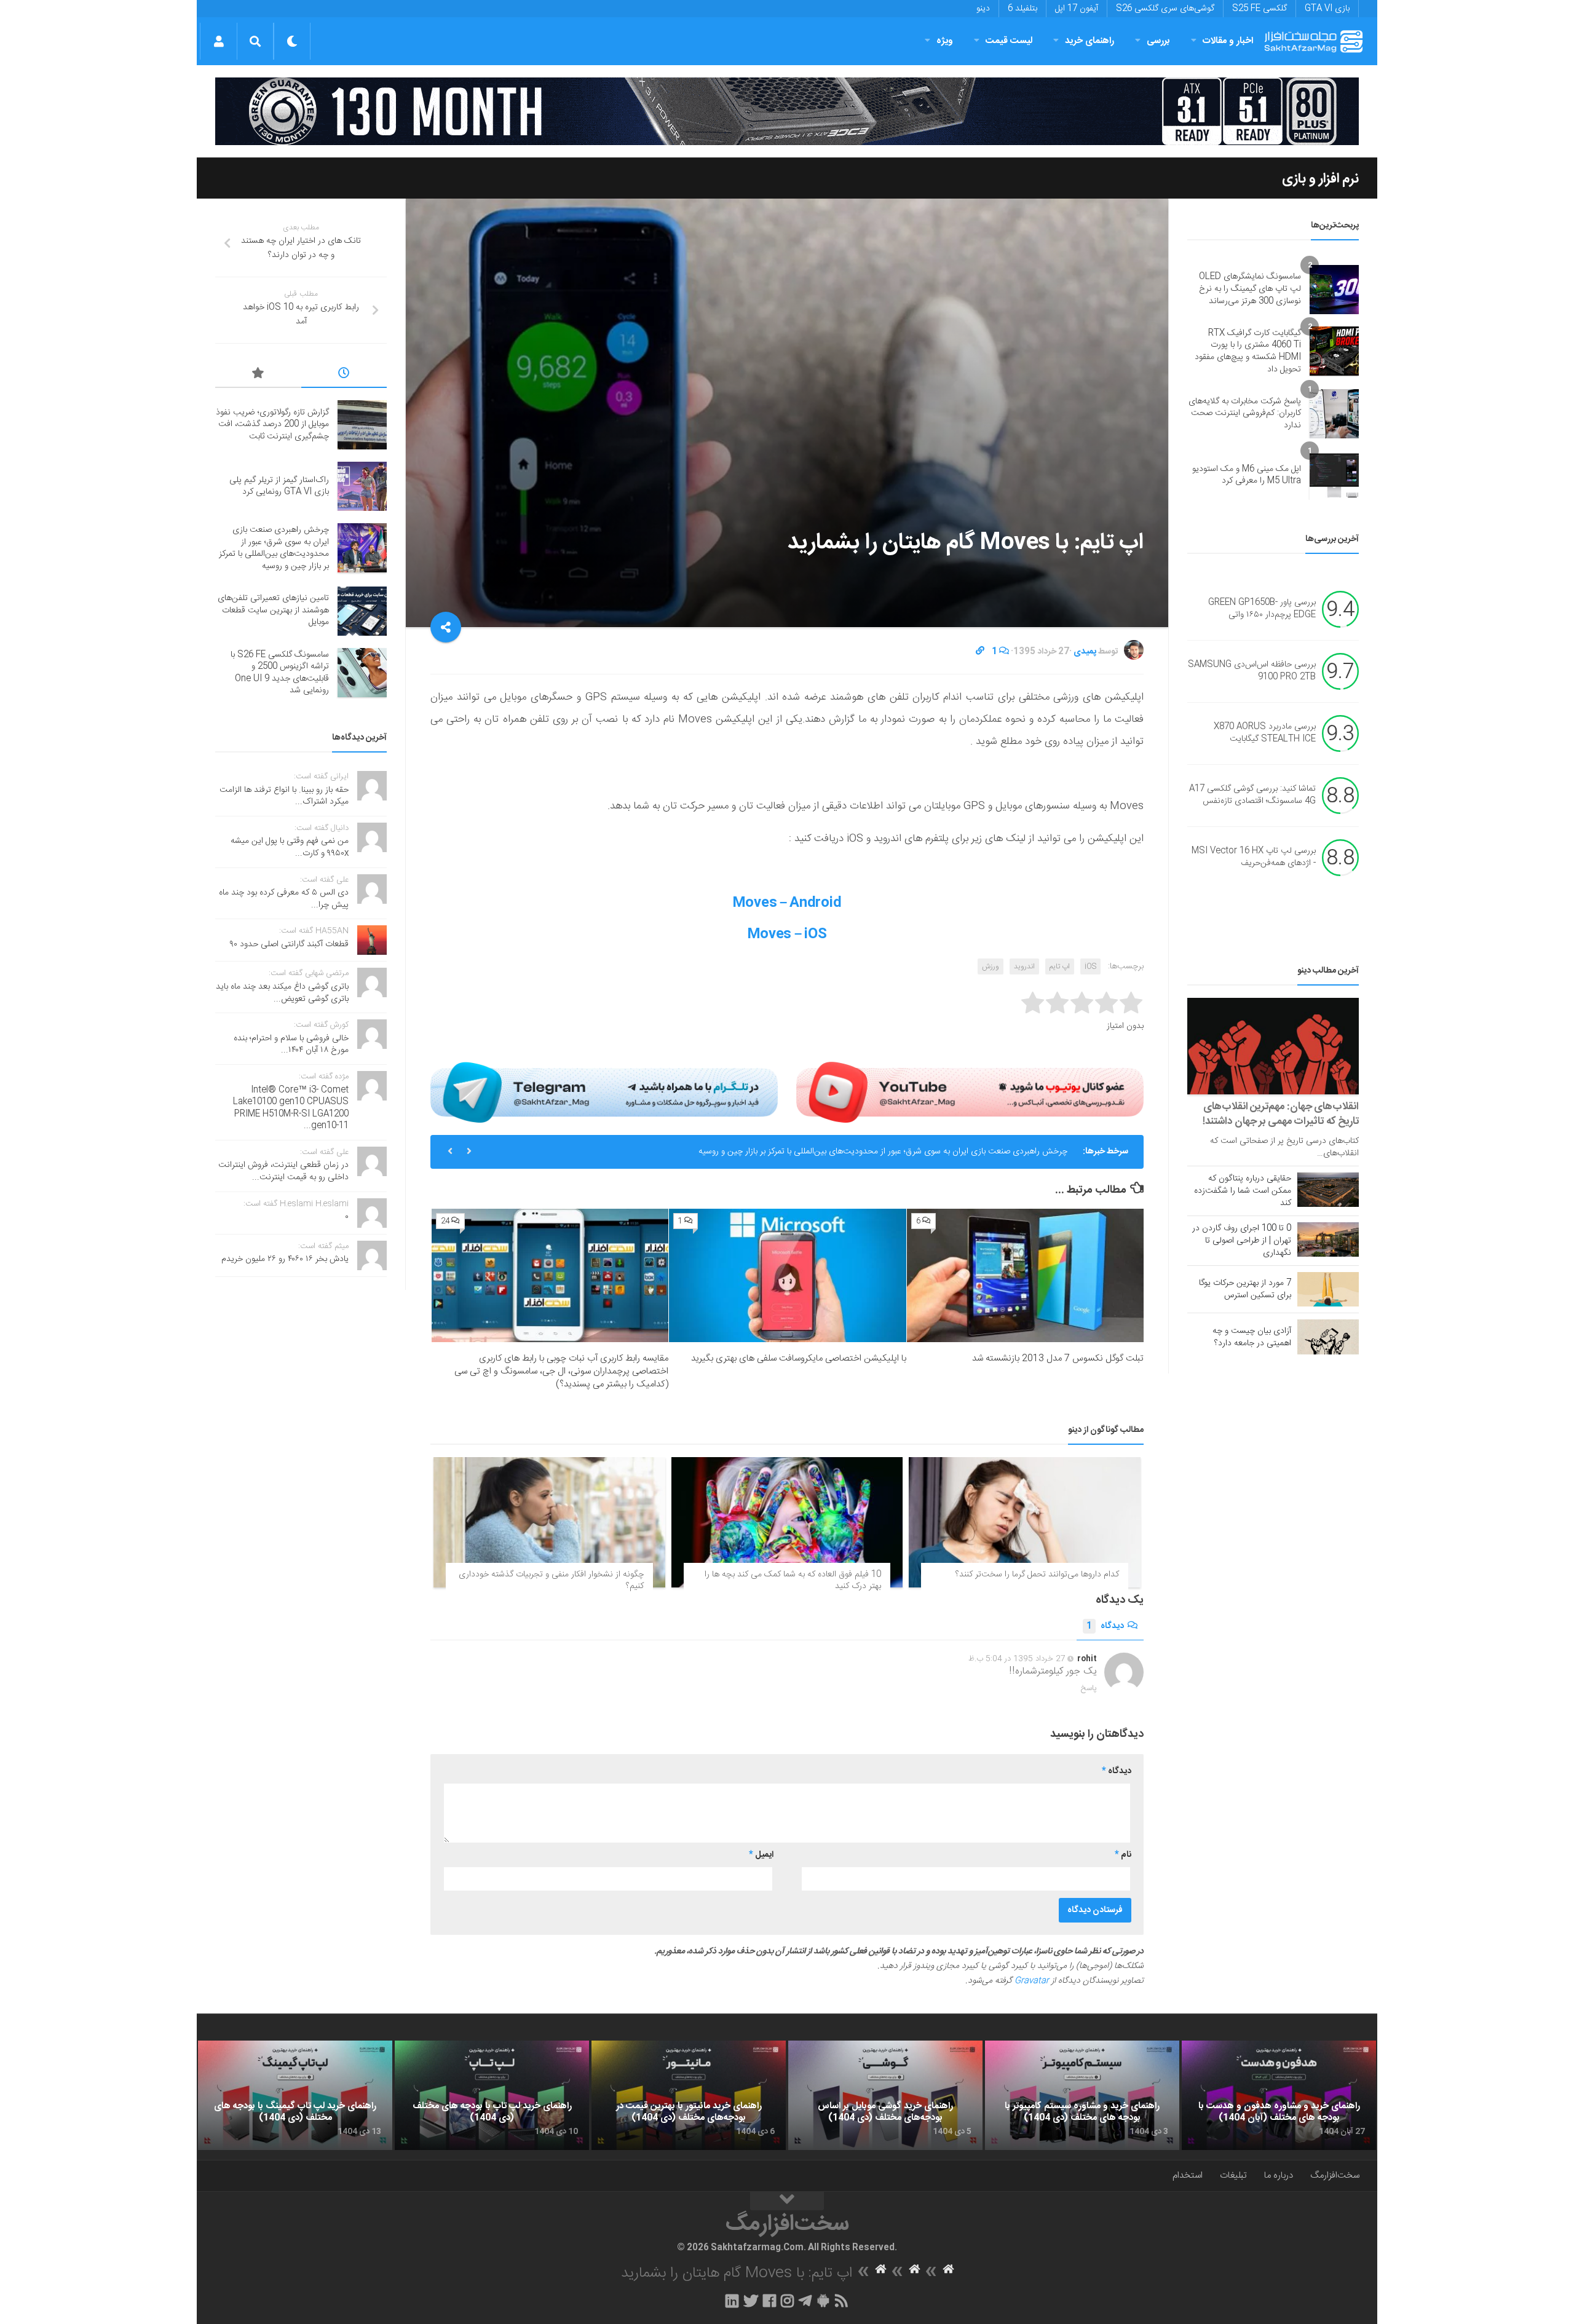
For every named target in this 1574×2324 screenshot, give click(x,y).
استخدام (1188, 2176)
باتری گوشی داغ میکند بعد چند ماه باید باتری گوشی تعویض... (282, 993)
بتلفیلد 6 (1022, 9)
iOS (1090, 966)
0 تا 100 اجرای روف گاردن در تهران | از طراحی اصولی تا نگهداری (1242, 1241)
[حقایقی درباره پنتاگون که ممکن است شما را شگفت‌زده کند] (1328, 1190)
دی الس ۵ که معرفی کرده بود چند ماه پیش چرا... (284, 899)
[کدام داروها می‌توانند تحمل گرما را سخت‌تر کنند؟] (1025, 1522)
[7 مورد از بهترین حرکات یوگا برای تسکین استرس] (1328, 1289)
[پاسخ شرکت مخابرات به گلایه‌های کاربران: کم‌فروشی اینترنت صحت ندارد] (1334, 414)
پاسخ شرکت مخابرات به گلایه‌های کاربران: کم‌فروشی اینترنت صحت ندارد (1245, 413)
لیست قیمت (1009, 41)
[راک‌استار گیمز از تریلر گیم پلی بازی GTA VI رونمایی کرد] (362, 486)
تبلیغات (1233, 2176)
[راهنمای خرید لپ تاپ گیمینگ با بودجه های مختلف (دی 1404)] (295, 2095)
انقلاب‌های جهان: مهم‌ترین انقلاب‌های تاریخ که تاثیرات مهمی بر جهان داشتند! (1281, 1114)
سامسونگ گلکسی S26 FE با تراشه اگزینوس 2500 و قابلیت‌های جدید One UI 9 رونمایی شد (280, 673)
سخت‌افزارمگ (1335, 2176)
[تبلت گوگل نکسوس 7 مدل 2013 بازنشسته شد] (1025, 1275)
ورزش (991, 966)
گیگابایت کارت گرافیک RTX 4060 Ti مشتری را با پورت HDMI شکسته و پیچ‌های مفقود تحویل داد (1248, 351)
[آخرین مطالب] (344, 375)
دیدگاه (1105, 1626)
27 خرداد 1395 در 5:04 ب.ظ (1017, 1659)
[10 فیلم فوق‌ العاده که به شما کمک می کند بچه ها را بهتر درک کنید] (787, 1522)
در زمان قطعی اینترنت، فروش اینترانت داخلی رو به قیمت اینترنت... (283, 1171)
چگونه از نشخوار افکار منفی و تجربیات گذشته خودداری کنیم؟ (551, 1581)
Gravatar (1032, 1981)
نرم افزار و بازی (1320, 179)
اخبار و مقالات (1228, 41)
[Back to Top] (787, 2201)
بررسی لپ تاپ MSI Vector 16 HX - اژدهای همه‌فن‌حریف (1254, 858)
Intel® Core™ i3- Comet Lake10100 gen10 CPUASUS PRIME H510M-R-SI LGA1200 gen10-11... (291, 1108)
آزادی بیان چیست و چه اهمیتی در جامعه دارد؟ (1252, 1337)
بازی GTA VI (1327, 9)
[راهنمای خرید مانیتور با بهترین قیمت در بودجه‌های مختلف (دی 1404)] (689, 2095)
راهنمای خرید (1090, 41)
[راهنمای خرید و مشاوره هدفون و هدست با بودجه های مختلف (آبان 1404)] (1279, 2095)
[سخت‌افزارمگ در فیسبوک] (769, 2301)
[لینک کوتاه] (980, 652)
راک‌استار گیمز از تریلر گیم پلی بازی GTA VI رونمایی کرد (279, 486)
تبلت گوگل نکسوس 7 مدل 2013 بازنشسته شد (1058, 1358)
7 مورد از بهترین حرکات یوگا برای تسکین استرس (1245, 1289)
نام (1123, 1855)
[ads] (787, 111)
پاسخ (1089, 1688)
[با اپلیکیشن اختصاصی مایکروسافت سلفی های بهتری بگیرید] (787, 1275)
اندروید (1024, 966)
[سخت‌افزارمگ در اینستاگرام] (787, 2301)
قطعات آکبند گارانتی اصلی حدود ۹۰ (289, 944)
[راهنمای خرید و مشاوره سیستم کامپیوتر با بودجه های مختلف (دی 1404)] (1082, 2095)
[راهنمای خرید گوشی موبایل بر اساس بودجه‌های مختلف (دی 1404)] (885, 2095)
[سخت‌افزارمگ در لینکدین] (732, 2301)
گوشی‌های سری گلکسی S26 (1165, 9)
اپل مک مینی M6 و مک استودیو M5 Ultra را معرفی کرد (1247, 475)
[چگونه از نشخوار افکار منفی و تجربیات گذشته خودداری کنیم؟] (549, 1522)
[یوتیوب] (970, 1092)
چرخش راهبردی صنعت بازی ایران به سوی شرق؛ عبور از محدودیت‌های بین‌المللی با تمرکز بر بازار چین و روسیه (274, 548)
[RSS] (842, 2301)
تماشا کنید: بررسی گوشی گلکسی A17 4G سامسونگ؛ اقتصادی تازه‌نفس (1252, 796)
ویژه (945, 41)
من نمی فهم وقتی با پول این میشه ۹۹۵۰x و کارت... (290, 847)
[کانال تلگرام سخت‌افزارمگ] (805, 2301)
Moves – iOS (787, 935)
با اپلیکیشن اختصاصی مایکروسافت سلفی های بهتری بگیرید (799, 1358)
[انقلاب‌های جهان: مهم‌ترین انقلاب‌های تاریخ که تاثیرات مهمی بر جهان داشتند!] (1273, 1046)
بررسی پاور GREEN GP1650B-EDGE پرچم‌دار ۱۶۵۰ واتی (1262, 609)
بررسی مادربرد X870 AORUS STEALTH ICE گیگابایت (1265, 733)
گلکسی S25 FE (1260, 9)
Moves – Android (787, 903)
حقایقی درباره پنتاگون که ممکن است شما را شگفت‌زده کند (1243, 1191)
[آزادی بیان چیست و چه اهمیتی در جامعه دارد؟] (1328, 1337)
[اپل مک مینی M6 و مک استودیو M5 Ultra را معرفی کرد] (1334, 475)
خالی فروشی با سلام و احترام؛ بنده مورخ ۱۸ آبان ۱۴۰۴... (291, 1045)
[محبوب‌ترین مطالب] (258, 375)
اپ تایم (1060, 966)
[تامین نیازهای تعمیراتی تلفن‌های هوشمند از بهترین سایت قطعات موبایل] (362, 611)
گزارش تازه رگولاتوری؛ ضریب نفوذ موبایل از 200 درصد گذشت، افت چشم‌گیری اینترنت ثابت (272, 425)
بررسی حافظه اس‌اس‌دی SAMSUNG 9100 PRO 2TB (1252, 671)
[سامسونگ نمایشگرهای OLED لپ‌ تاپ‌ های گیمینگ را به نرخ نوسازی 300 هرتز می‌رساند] (1334, 290)
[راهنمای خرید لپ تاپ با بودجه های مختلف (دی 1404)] (492, 2095)
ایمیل (761, 1855)
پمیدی (1085, 652)
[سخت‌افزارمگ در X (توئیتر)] (751, 2301)
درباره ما (1279, 2176)
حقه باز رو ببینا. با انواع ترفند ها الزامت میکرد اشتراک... (284, 796)
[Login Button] (219, 41)
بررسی (1158, 41)
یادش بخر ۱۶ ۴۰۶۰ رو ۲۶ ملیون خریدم (285, 1259)
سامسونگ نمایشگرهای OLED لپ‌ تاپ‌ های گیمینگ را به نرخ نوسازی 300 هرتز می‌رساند (1250, 289)
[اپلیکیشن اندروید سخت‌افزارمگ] (823, 2301)
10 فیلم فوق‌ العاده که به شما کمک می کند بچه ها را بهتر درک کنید (793, 1581)
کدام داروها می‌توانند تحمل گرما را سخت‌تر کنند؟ (1037, 1575)
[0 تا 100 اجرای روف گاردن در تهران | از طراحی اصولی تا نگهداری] (1328, 1239)
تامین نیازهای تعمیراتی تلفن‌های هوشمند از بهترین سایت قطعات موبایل (946, 1152)
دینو (983, 9)
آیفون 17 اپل (1077, 9)
